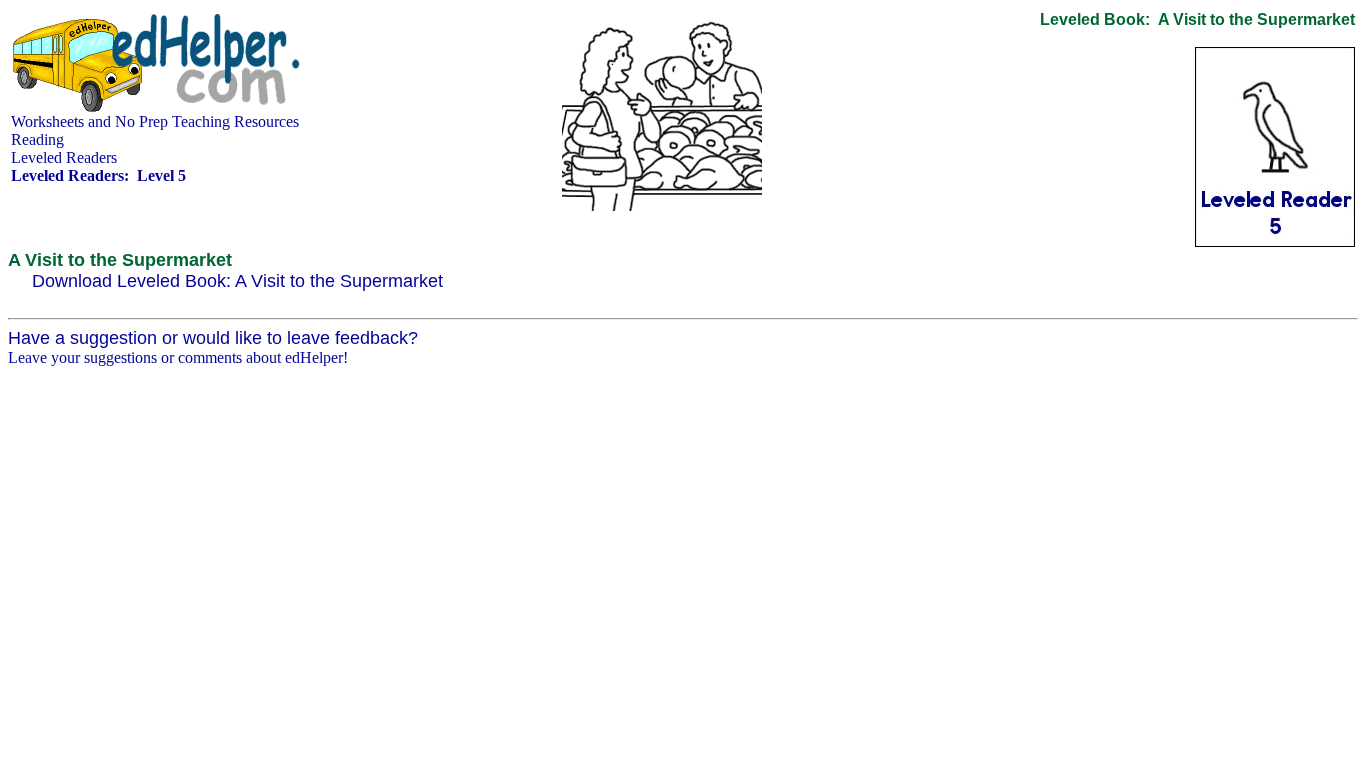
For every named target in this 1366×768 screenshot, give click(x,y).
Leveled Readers (64, 157)
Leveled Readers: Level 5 (98, 175)
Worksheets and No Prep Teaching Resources (155, 121)
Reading (37, 139)
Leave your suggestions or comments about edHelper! (178, 357)
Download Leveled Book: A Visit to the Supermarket (237, 281)
